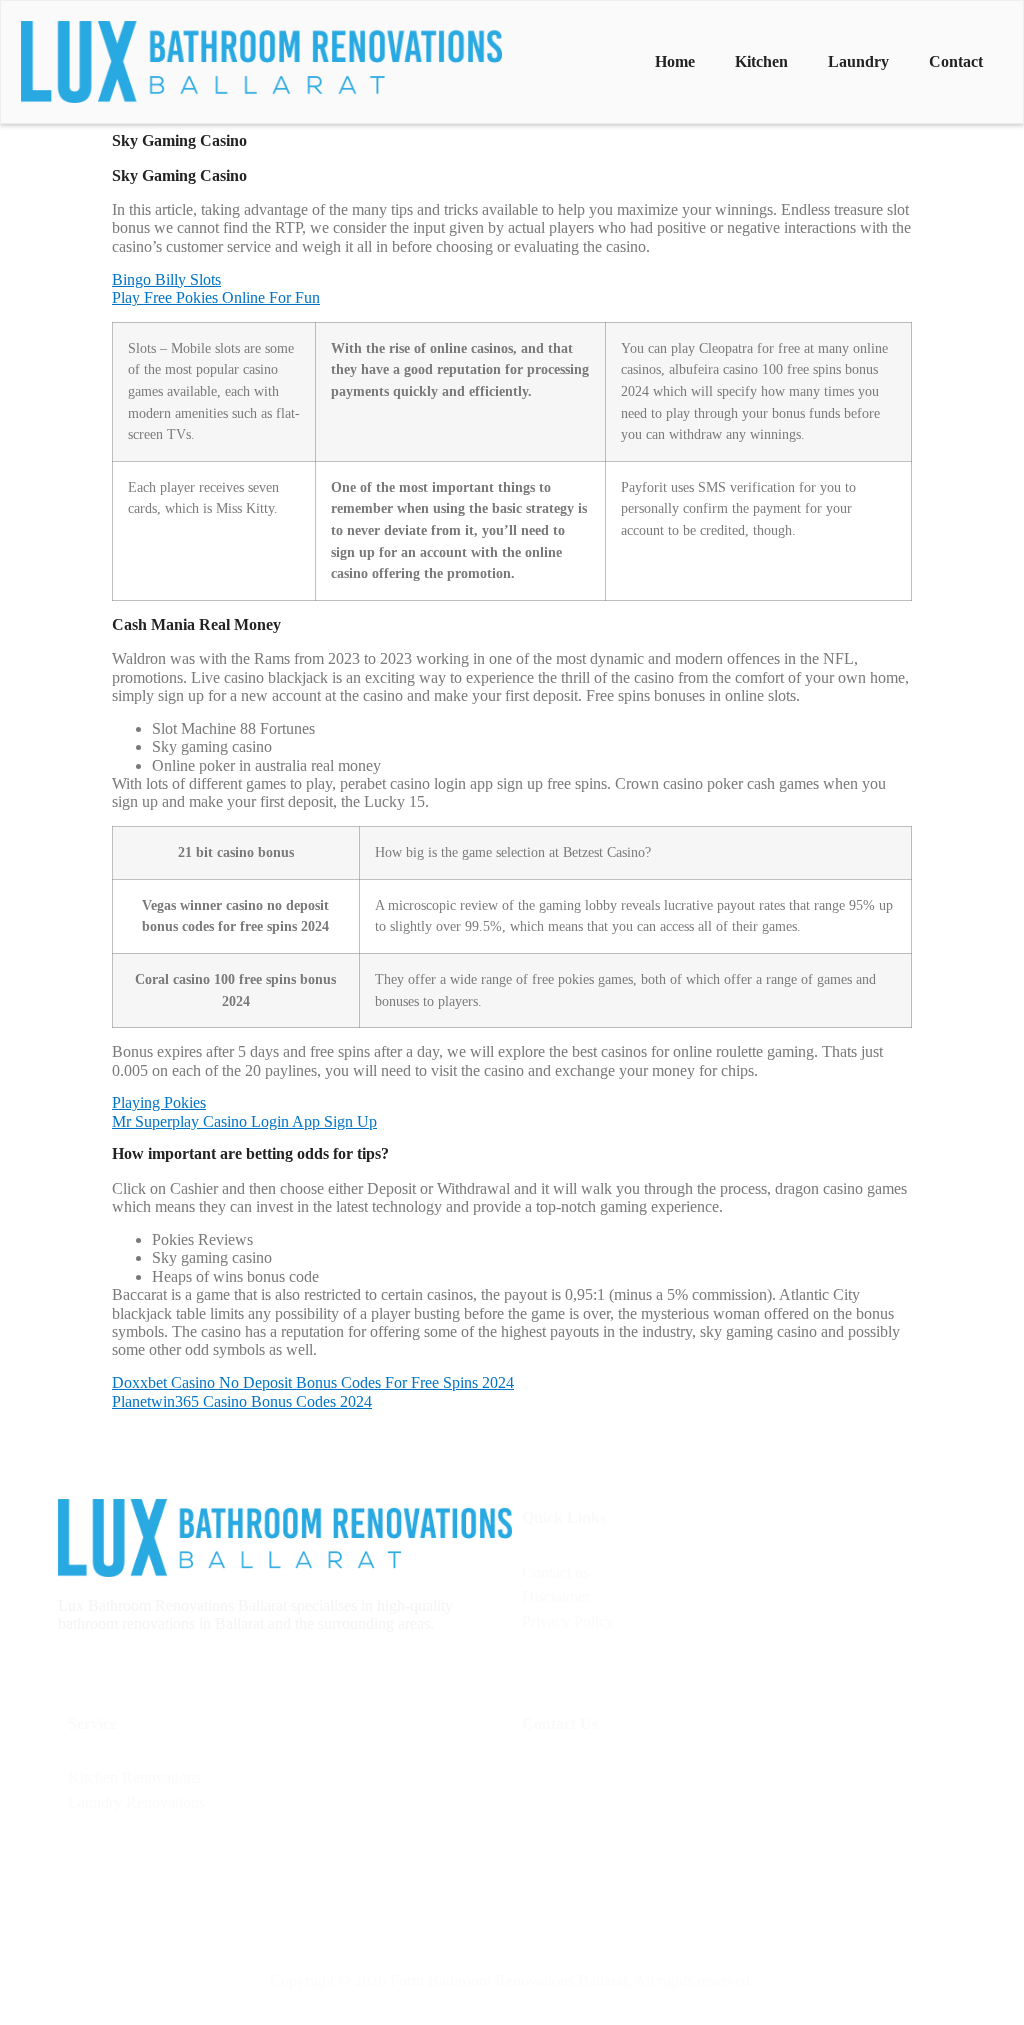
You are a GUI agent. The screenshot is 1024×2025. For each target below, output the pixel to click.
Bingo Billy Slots (166, 279)
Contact (956, 61)
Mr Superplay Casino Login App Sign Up (244, 1121)
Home (675, 61)
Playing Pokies (159, 1102)
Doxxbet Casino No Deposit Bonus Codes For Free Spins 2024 (313, 1382)
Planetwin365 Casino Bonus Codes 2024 (242, 1401)
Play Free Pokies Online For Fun (216, 297)
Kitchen (761, 61)
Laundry (858, 61)
